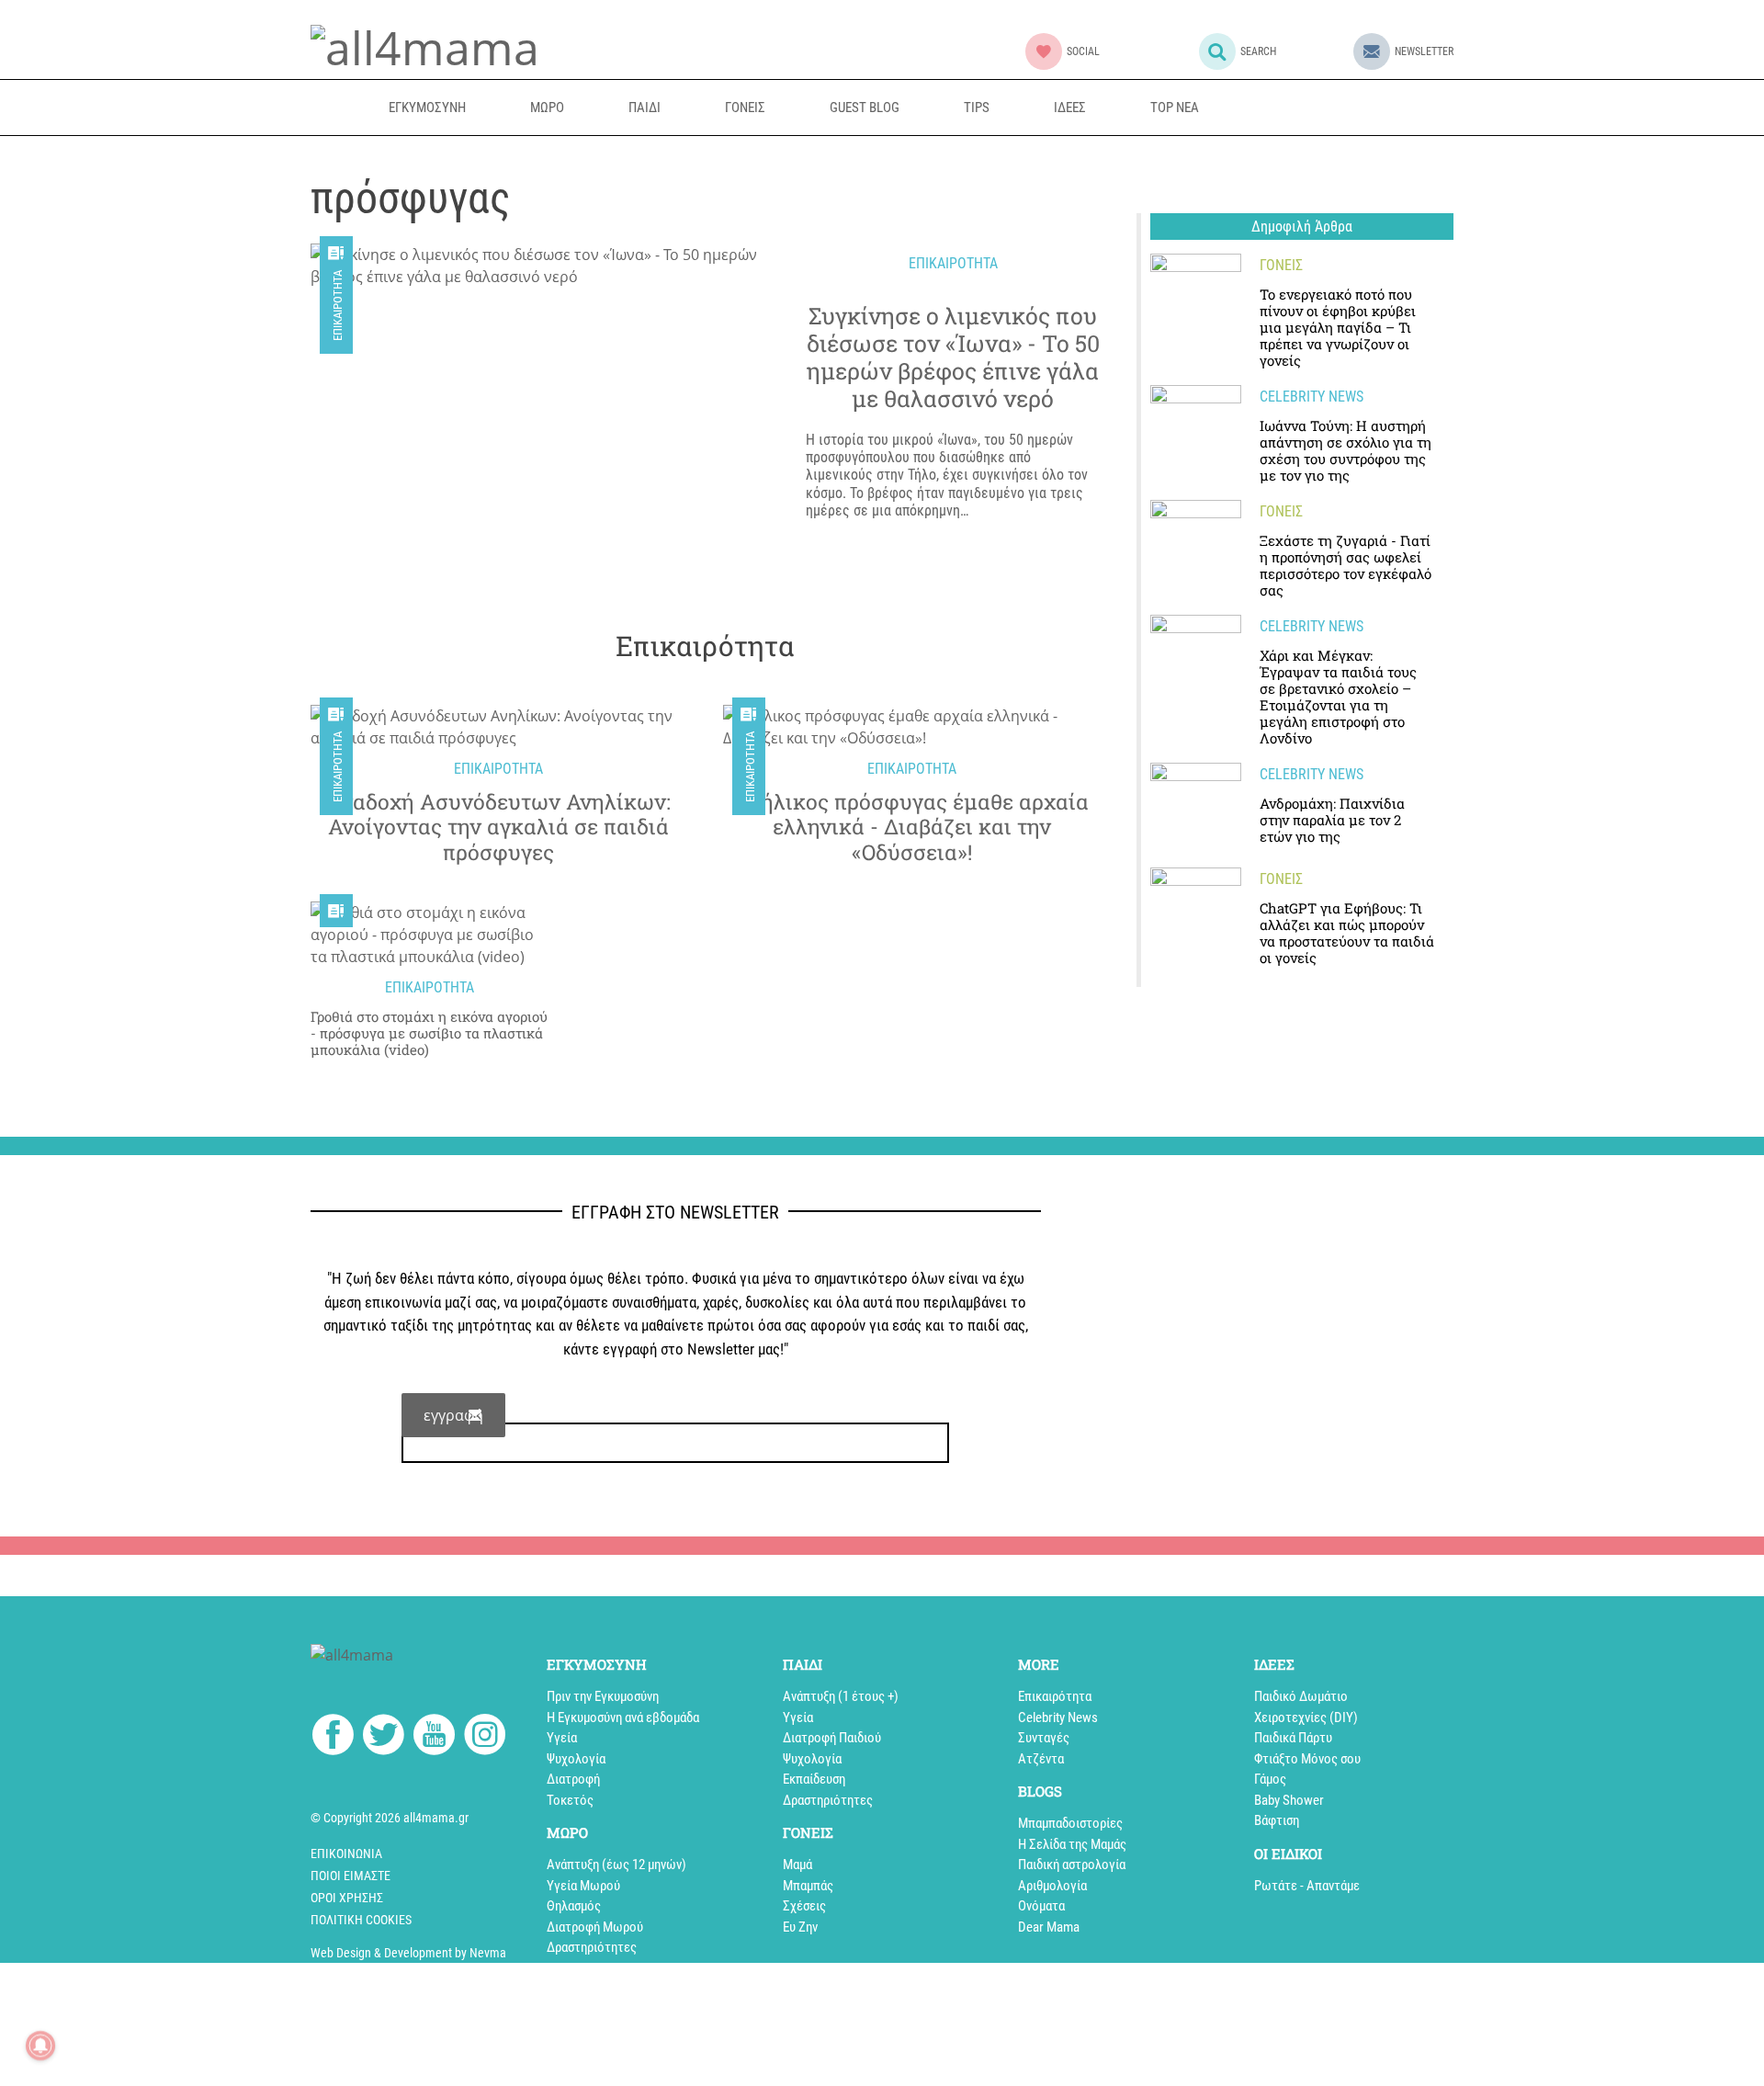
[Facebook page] (333, 1737)
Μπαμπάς (808, 1886)
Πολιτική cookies (361, 1920)
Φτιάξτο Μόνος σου (1307, 1759)
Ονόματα (1041, 1906)
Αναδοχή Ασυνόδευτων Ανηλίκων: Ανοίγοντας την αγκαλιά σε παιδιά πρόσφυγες (499, 828)
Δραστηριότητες (592, 1947)
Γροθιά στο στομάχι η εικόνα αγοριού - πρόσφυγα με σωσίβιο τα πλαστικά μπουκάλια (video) (429, 1033)
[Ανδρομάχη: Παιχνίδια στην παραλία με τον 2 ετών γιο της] (1196, 808)
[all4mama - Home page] (425, 45)
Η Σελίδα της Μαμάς (1072, 1844)
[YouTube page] (434, 1738)
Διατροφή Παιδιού (832, 1738)
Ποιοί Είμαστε (351, 1876)
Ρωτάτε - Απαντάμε (1307, 1886)
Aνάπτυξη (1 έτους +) (841, 1696)
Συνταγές (1044, 1738)
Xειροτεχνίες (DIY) (1306, 1718)
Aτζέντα (1041, 1759)
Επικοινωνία (346, 1854)
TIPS (977, 108)
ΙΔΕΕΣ (1070, 108)
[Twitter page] (384, 1738)
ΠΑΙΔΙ (645, 108)
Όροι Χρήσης (347, 1898)
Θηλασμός (574, 1906)
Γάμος (1270, 1779)
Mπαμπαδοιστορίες (1070, 1823)
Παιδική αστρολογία (1072, 1865)
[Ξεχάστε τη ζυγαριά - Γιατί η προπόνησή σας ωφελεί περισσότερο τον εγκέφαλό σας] (1196, 545)
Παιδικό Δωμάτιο (1301, 1696)
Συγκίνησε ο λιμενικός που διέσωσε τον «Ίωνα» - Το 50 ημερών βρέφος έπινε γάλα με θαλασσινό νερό (953, 357)
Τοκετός (570, 1800)
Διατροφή (573, 1779)
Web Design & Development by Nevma (408, 1953)
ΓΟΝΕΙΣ (745, 108)
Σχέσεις (804, 1906)
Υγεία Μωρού (583, 1886)
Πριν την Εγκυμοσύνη (603, 1696)
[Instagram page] (485, 1738)
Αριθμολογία (1052, 1886)
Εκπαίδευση (814, 1779)
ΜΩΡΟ (547, 108)
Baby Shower (1289, 1800)
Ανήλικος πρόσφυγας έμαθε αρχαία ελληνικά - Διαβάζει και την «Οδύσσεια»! (912, 828)
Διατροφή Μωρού (595, 1927)
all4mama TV (1319, 107)
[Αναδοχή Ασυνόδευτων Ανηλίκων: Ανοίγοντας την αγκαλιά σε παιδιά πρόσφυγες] (498, 727)
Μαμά (797, 1865)
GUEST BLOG (865, 108)
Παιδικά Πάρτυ (1293, 1738)
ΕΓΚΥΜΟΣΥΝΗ (427, 108)
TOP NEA (1175, 108)
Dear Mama (1049, 1927)
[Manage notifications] (40, 2046)
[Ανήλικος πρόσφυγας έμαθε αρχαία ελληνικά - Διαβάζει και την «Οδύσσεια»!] (911, 727)
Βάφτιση (1277, 1820)
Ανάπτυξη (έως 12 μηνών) (616, 1865)
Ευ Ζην (800, 1927)
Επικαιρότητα (338, 306)
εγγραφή (453, 1415)
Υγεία (562, 1738)
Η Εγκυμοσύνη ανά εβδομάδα (623, 1718)
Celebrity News (1058, 1718)
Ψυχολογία (576, 1759)
